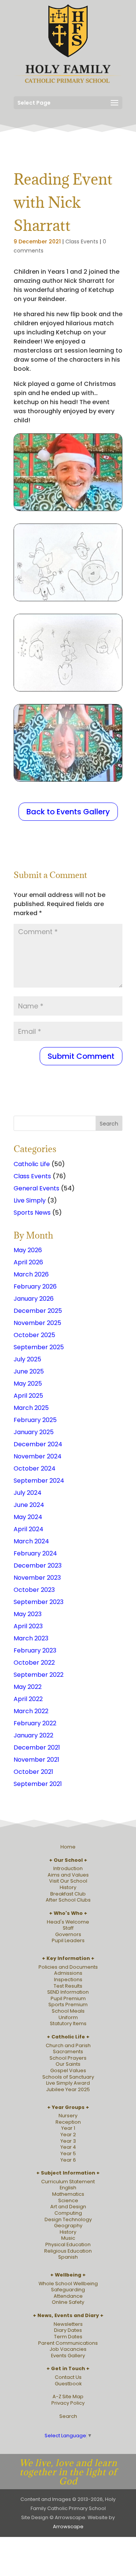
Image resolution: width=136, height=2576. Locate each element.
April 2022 (28, 1699)
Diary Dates (68, 2330)
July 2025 (27, 1359)
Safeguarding (68, 2290)
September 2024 (39, 1481)
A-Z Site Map (68, 2396)
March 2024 (31, 1541)
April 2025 (28, 1396)
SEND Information (68, 1992)
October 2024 (35, 1468)
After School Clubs (68, 1900)
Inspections (68, 1979)
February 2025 (35, 1420)
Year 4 (68, 2147)
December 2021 (37, 1747)
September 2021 (38, 1784)
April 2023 (28, 1626)
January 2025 (34, 1432)
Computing (68, 2213)
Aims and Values (68, 1875)
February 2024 (35, 1553)
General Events (36, 1188)
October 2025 (34, 1335)
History (68, 1887)
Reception (68, 2122)
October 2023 (34, 1590)
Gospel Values (68, 2070)
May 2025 (28, 1384)
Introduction (68, 1868)
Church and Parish (68, 2045)
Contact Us (68, 2377)
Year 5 (68, 2153)
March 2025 (31, 1408)
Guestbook (68, 2384)
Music (68, 2238)
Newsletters (68, 2324)
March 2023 (31, 1638)
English (68, 2188)
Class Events (82, 241)
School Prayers (68, 2058)
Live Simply (30, 1200)
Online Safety (68, 2302)
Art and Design (68, 2207)
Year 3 (68, 2141)
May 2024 (28, 1517)
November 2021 (36, 1760)
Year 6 (68, 2160)
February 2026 (35, 1286)
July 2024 (28, 1493)
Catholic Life (32, 1164)
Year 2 (68, 2135)
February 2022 (35, 1723)
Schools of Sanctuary (68, 2077)
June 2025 (29, 1371)
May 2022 (28, 1687)
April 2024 (29, 1529)
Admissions (68, 1973)
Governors (68, 1934)
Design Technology (68, 2219)
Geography (68, 2226)
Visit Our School (68, 1881)
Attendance (68, 2296)
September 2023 (39, 1602)
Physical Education (68, 2244)
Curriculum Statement (68, 2182)
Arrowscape (68, 2527)
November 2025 (37, 1323)
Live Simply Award (68, 2083)
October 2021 (33, 1772)
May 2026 (28, 1250)
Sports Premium (68, 2005)
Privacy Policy (68, 2403)
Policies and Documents (68, 1967)
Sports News (32, 1213)
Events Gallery (68, 2356)
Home (68, 1847)
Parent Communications (68, 2343)
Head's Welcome (68, 1922)
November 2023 (37, 1578)
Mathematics (68, 2194)
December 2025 (38, 1311)
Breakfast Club (68, 1894)
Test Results (68, 1986)
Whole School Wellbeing (68, 2284)
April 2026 (28, 1262)
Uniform (68, 2017)
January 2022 (33, 1735)
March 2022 (31, 1711)
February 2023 (35, 1650)
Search (68, 2416)
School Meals (68, 2011)
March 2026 (31, 1274)
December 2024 (38, 1444)
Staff (68, 1928)
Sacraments (68, 2052)
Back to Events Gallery (68, 812)
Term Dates (68, 2337)
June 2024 (29, 1505)
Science (68, 2200)
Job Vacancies (68, 2349)
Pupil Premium (68, 1998)
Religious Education (68, 2251)
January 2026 (34, 1299)
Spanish (68, 2257)
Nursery (68, 2116)
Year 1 (68, 2128)
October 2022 (34, 1663)
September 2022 (39, 1675)
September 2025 (39, 1347)
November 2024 (38, 1456)
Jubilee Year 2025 (68, 2089)
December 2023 (38, 1566)
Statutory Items (68, 2023)
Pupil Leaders (68, 1940)
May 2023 (28, 1614)
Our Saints (68, 2064)
